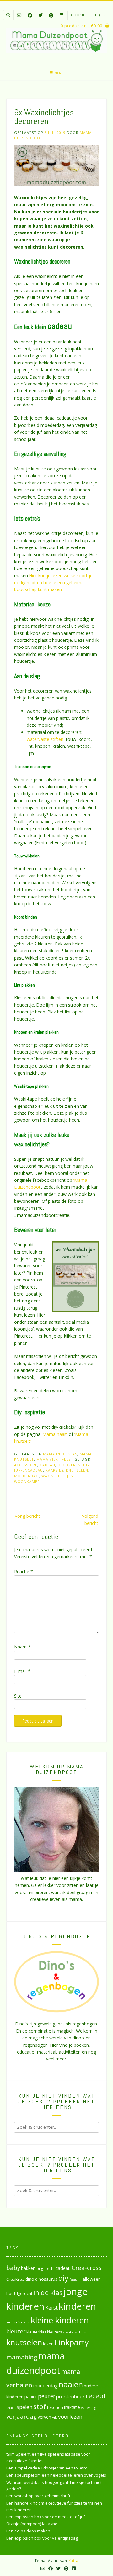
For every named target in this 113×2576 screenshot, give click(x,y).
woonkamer (27, 1482)
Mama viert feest (55, 1459)
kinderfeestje (18, 2322)
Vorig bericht (27, 1516)
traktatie (72, 2407)
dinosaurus (46, 2279)
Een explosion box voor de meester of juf (46, 2517)
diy (86, 1465)
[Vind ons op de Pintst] (51, 15)
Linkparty (72, 2342)
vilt (55, 2417)
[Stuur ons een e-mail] (19, 15)
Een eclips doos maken (28, 2531)
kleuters (54, 2332)
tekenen (55, 2407)
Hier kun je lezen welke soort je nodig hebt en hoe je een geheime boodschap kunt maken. (53, 583)
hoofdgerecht (19, 2293)
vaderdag (89, 2408)
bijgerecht (46, 2268)
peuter (47, 2396)
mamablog (22, 2357)
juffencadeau (29, 1470)
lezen (48, 2344)
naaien (71, 2384)
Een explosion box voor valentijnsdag (42, 2538)
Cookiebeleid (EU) (89, 15)
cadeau (48, 1465)
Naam (22, 1647)
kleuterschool (75, 2332)
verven (44, 2417)
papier (31, 2397)
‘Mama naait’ (55, 1434)
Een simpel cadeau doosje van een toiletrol (47, 2468)
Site (18, 1696)
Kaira (73, 2560)
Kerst (51, 2308)
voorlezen (70, 2417)
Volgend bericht (90, 1519)
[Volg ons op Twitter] (40, 15)
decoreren (69, 1465)
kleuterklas (36, 2332)
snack (11, 2408)
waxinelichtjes (57, 1476)
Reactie (24, 1571)
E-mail (22, 1671)
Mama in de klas (60, 1454)
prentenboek (70, 2396)
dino (30, 2279)
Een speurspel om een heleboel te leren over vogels (56, 2475)
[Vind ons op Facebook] (30, 15)
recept (96, 2396)
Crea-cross (86, 2267)
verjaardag (22, 2416)
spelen (24, 2407)
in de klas (48, 2292)
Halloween (90, 2279)
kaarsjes (54, 1470)
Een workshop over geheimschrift (38, 2496)
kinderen (77, 2306)
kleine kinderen (60, 2320)
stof (40, 2406)
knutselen (77, 1470)
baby (13, 2267)
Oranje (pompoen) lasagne (32, 2524)
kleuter (16, 2331)
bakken (28, 2268)
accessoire (26, 1465)
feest (74, 2279)
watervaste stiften (45, 739)
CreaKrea (15, 2279)
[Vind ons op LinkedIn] (62, 15)
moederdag (27, 1476)
